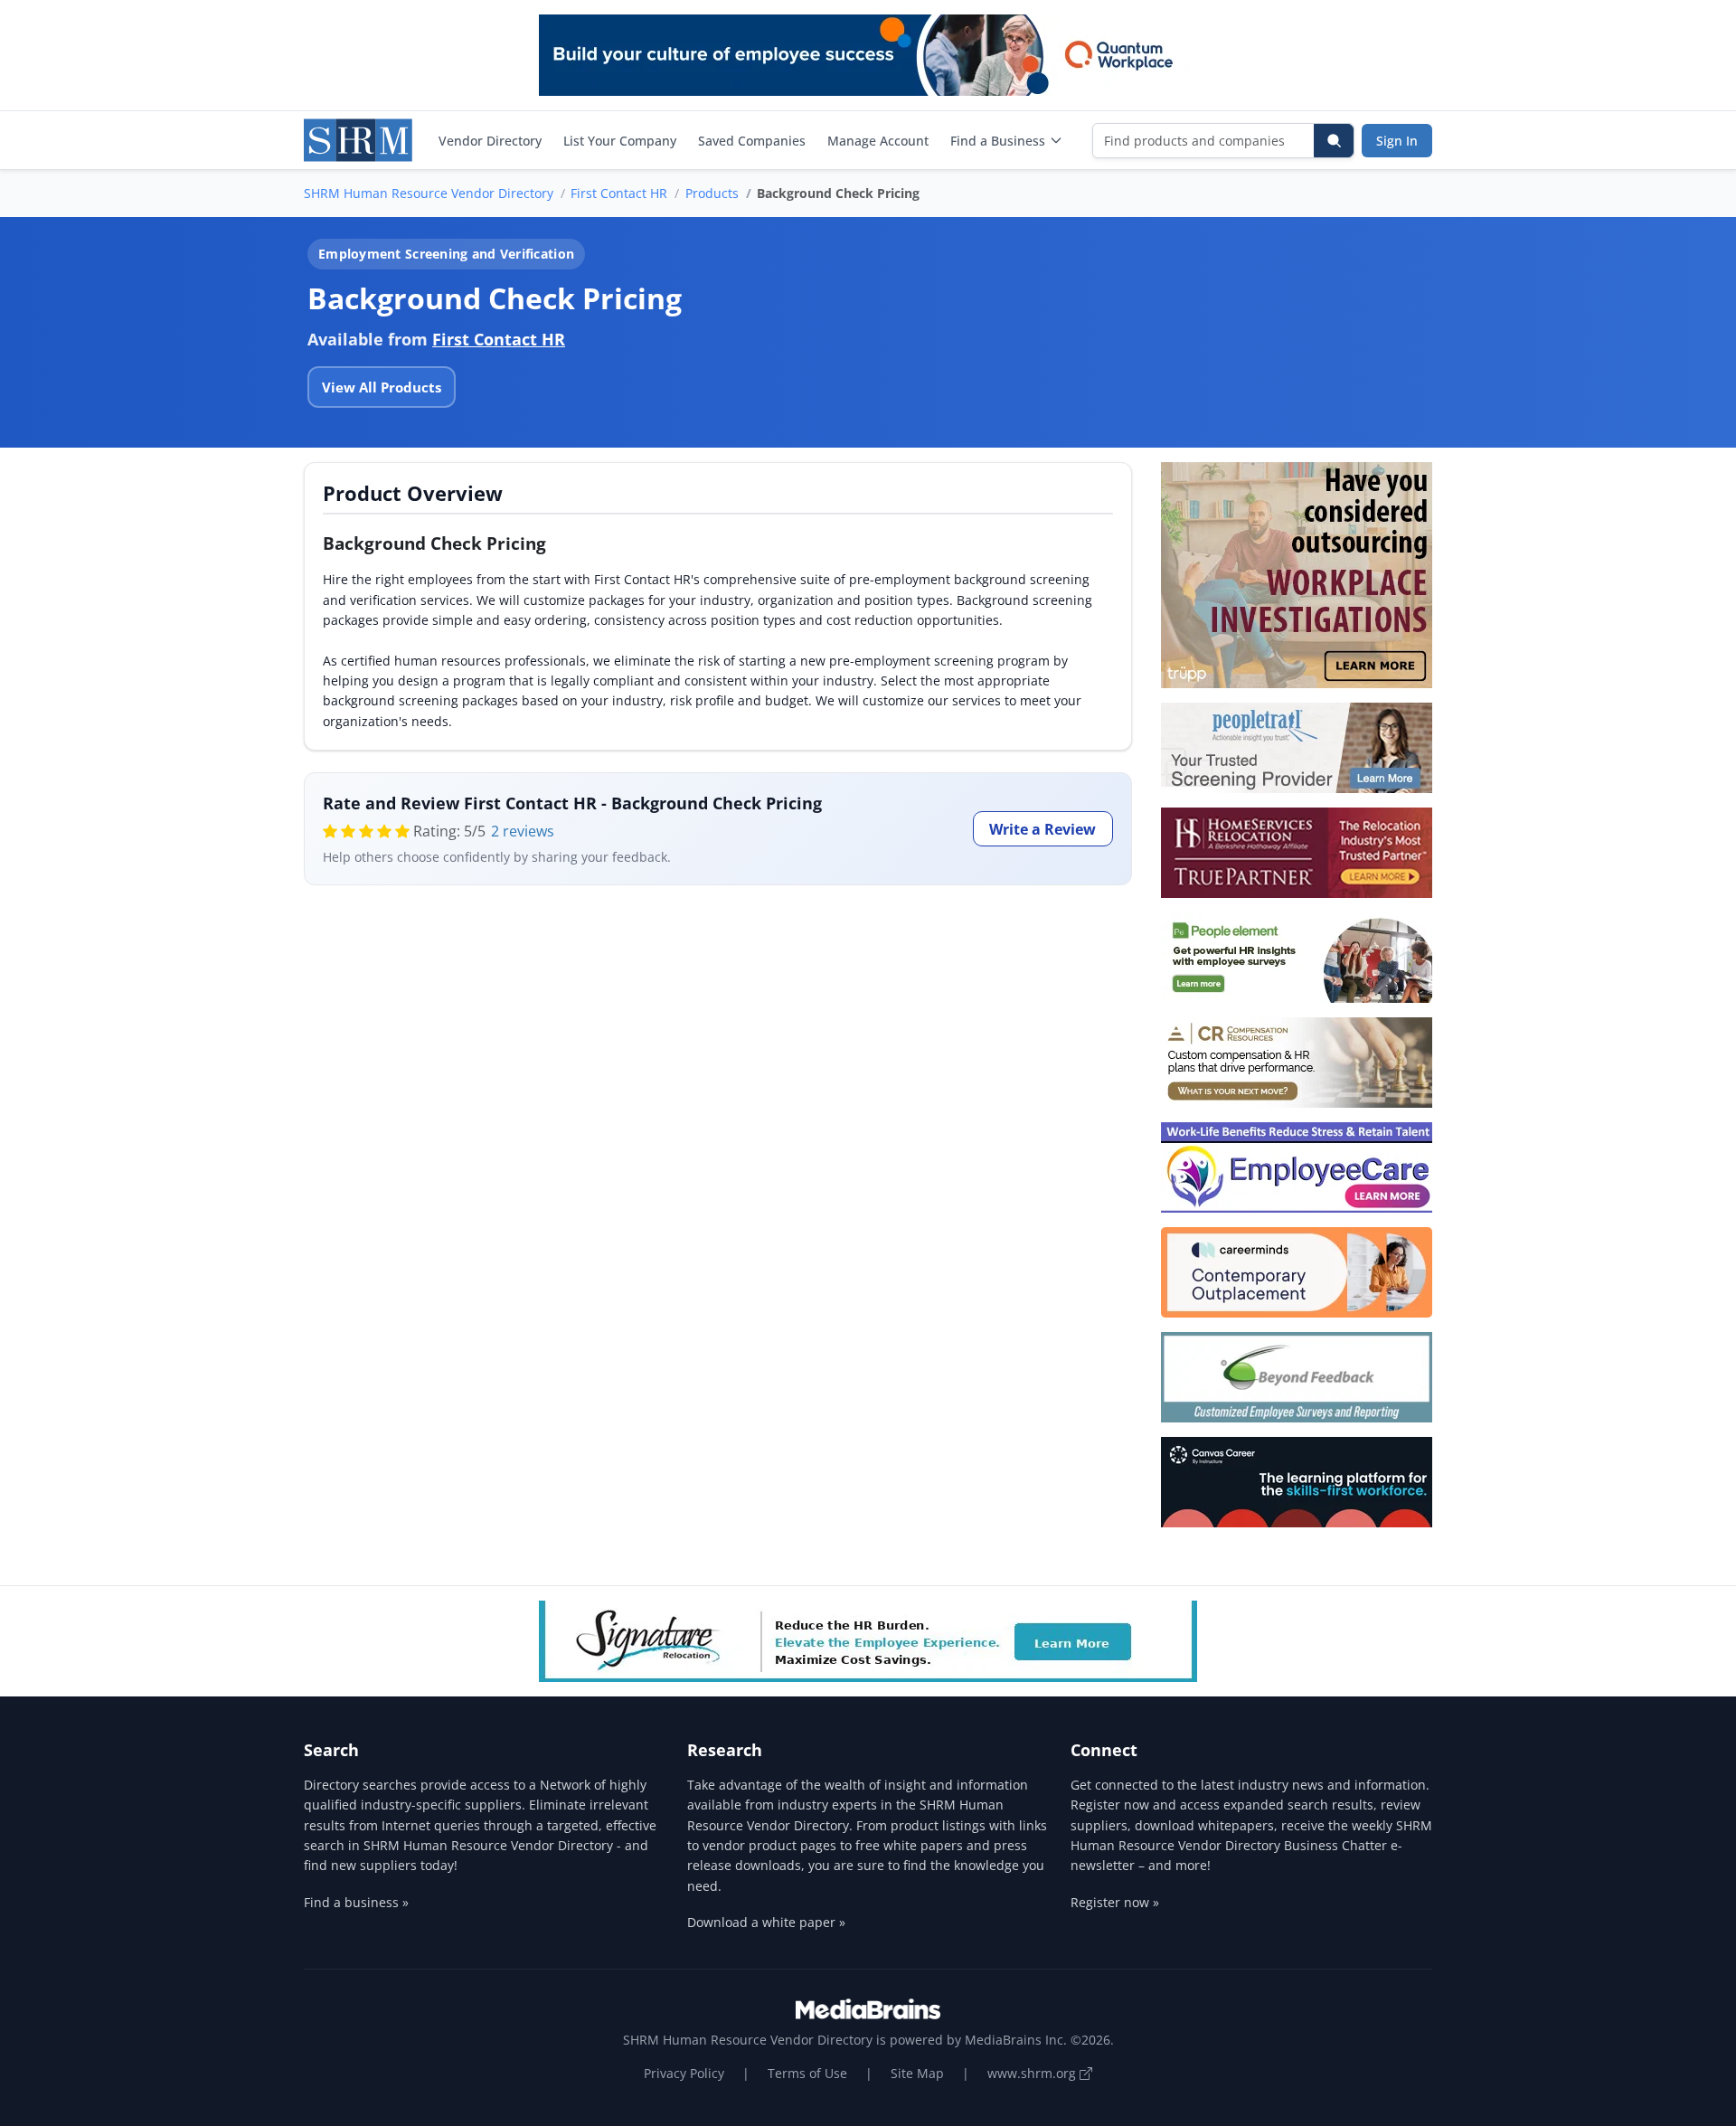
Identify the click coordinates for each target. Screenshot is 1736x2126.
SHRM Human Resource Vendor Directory (429, 193)
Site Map (917, 2073)
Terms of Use (807, 2073)
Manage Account (878, 141)
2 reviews (523, 831)
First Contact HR (619, 193)
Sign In (1397, 141)
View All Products (382, 387)
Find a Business (998, 141)
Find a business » (356, 1902)
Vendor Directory (490, 141)
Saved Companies (752, 141)
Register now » (1115, 1902)
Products (712, 193)
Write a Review (1043, 829)
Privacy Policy (684, 2073)
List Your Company (620, 141)
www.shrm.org (1033, 2073)
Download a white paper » (766, 1922)
